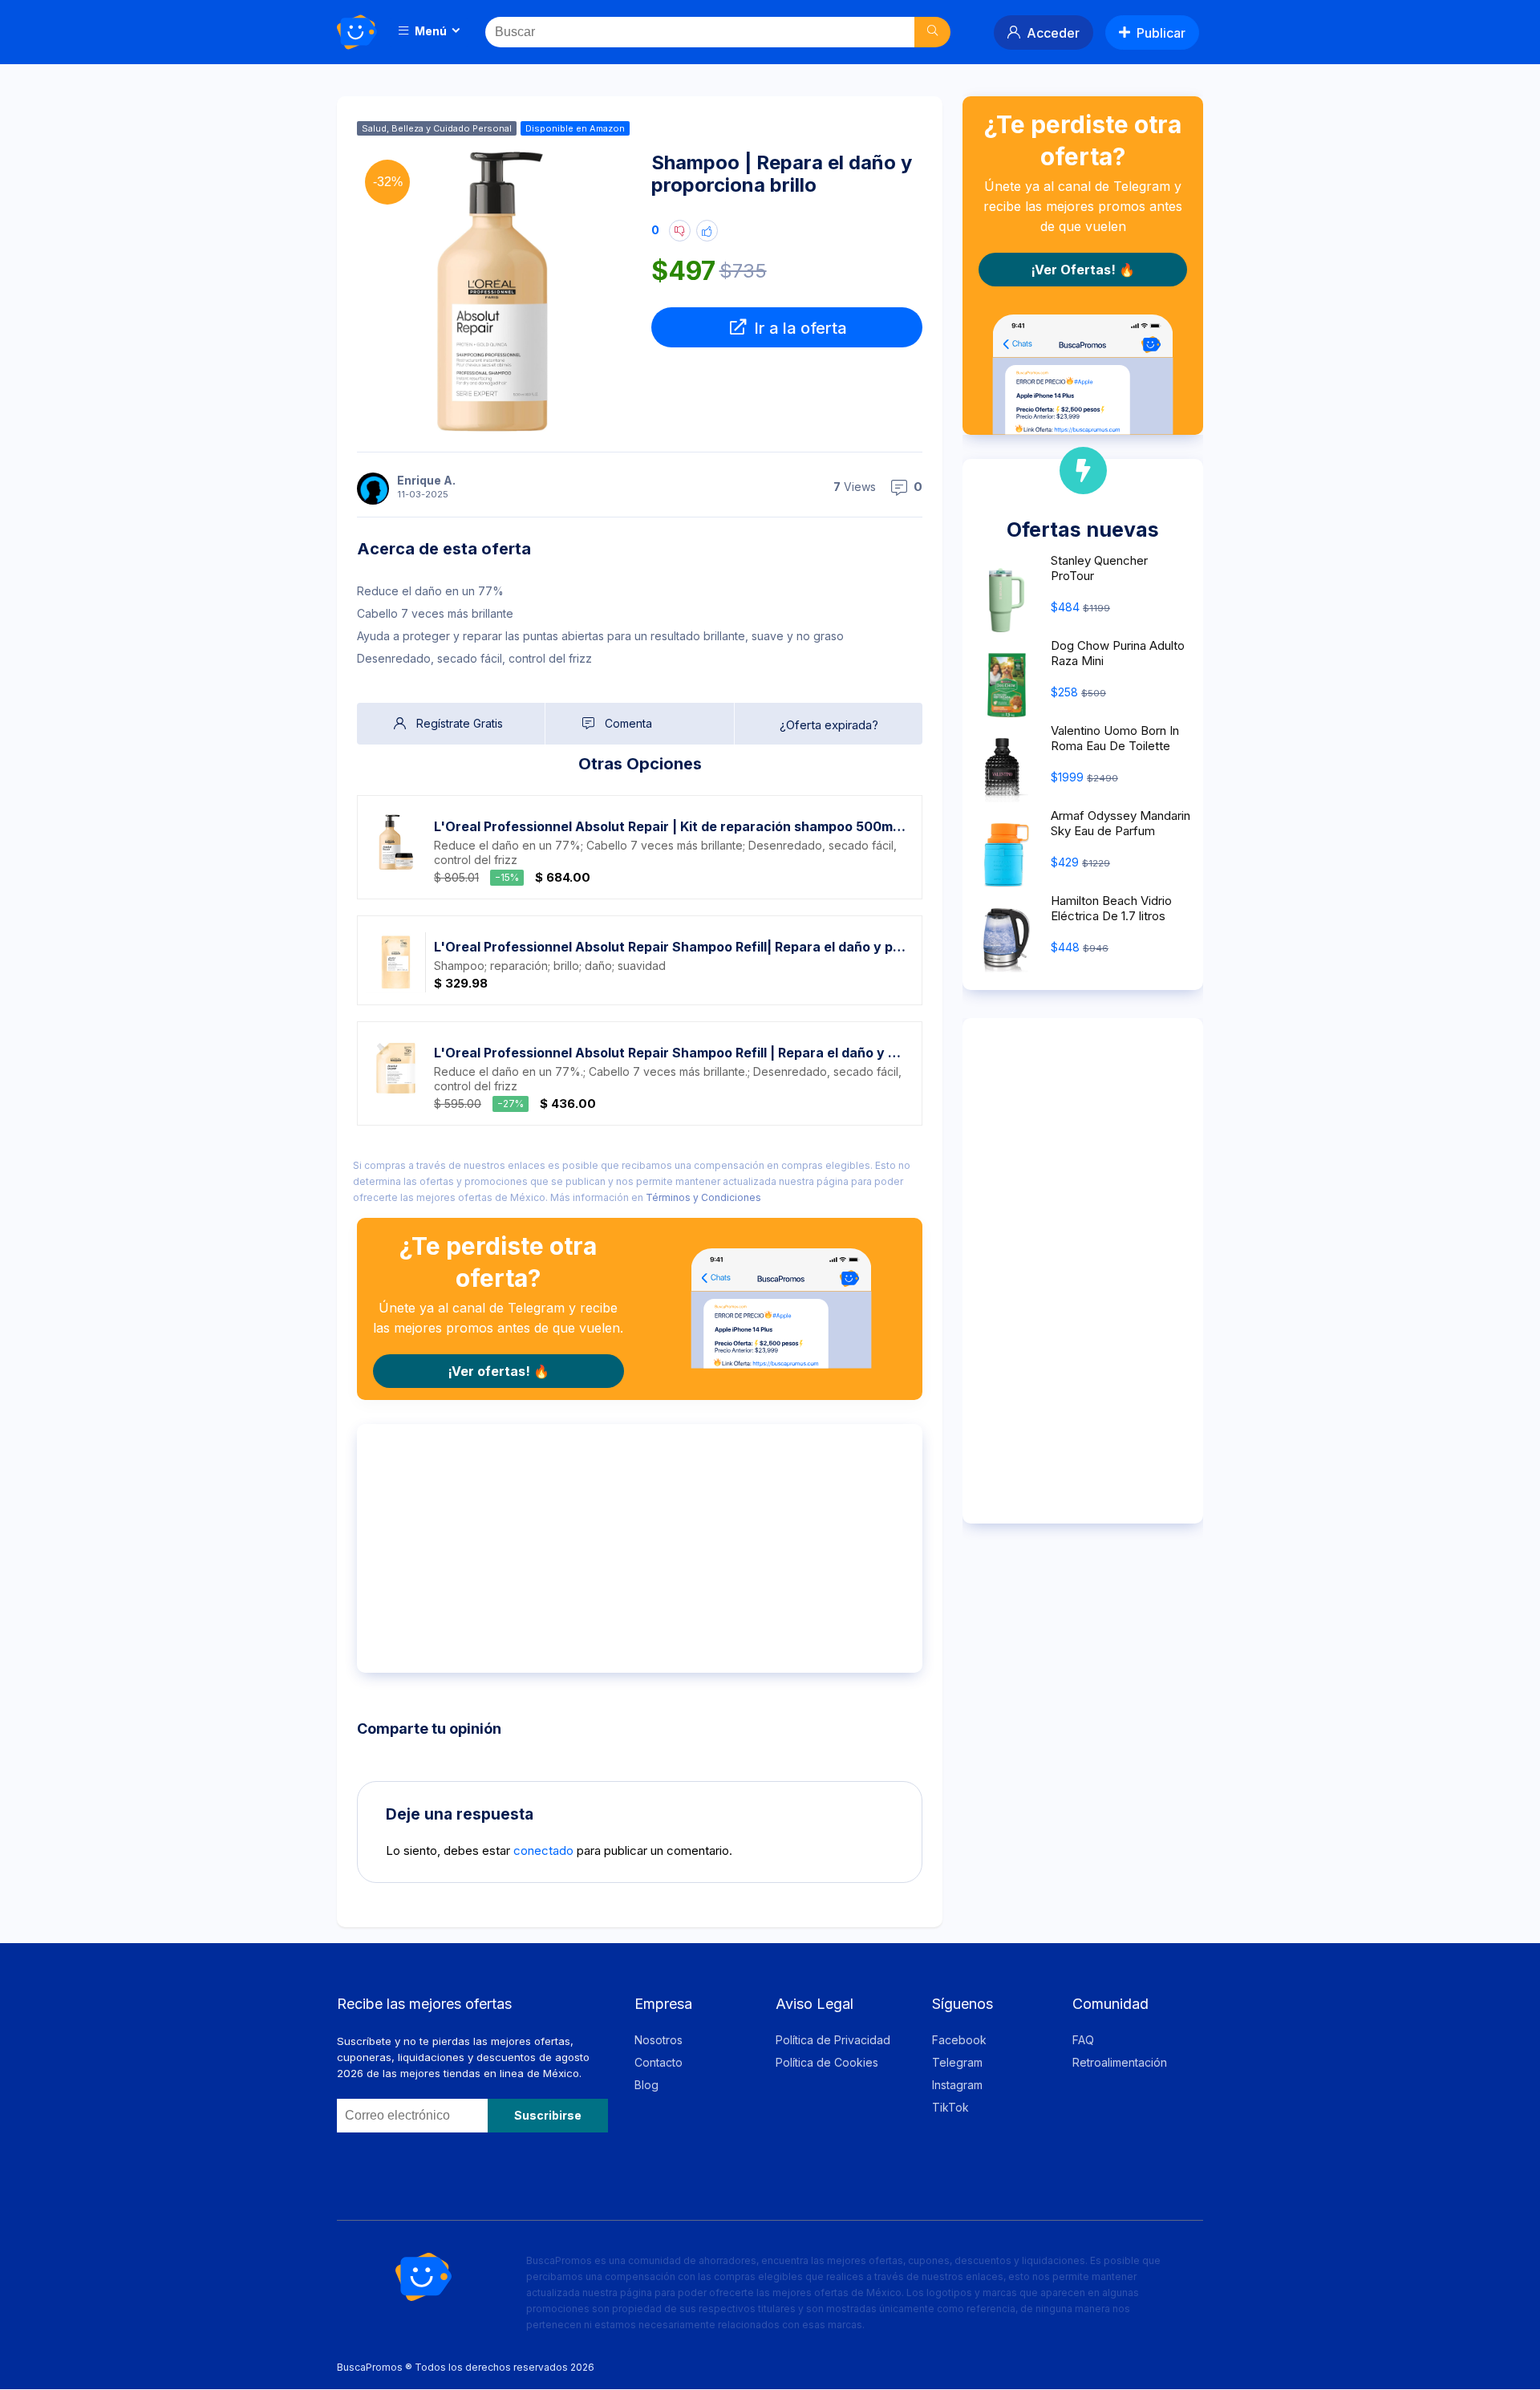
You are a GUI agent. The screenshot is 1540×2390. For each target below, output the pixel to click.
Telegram (957, 2062)
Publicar (1161, 33)
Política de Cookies (827, 2062)
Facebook (959, 2040)
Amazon (607, 128)
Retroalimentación (1120, 2062)
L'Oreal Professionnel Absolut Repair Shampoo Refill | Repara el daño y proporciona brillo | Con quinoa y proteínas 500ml (670, 1053)
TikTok (950, 2107)
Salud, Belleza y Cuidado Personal (437, 128)
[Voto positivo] (707, 231)
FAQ (1083, 2040)
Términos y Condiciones (703, 1197)
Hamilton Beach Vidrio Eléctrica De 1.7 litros (1111, 908)
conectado (543, 1850)
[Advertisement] (640, 1548)
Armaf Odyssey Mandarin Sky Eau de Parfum (1121, 823)
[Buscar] (932, 32)
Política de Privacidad (833, 2040)
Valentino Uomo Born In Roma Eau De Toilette (1115, 738)
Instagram (957, 2085)
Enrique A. (426, 480)
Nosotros (659, 2040)
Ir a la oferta (798, 328)
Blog (646, 2085)
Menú (430, 31)
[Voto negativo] (680, 231)
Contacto (659, 2062)
